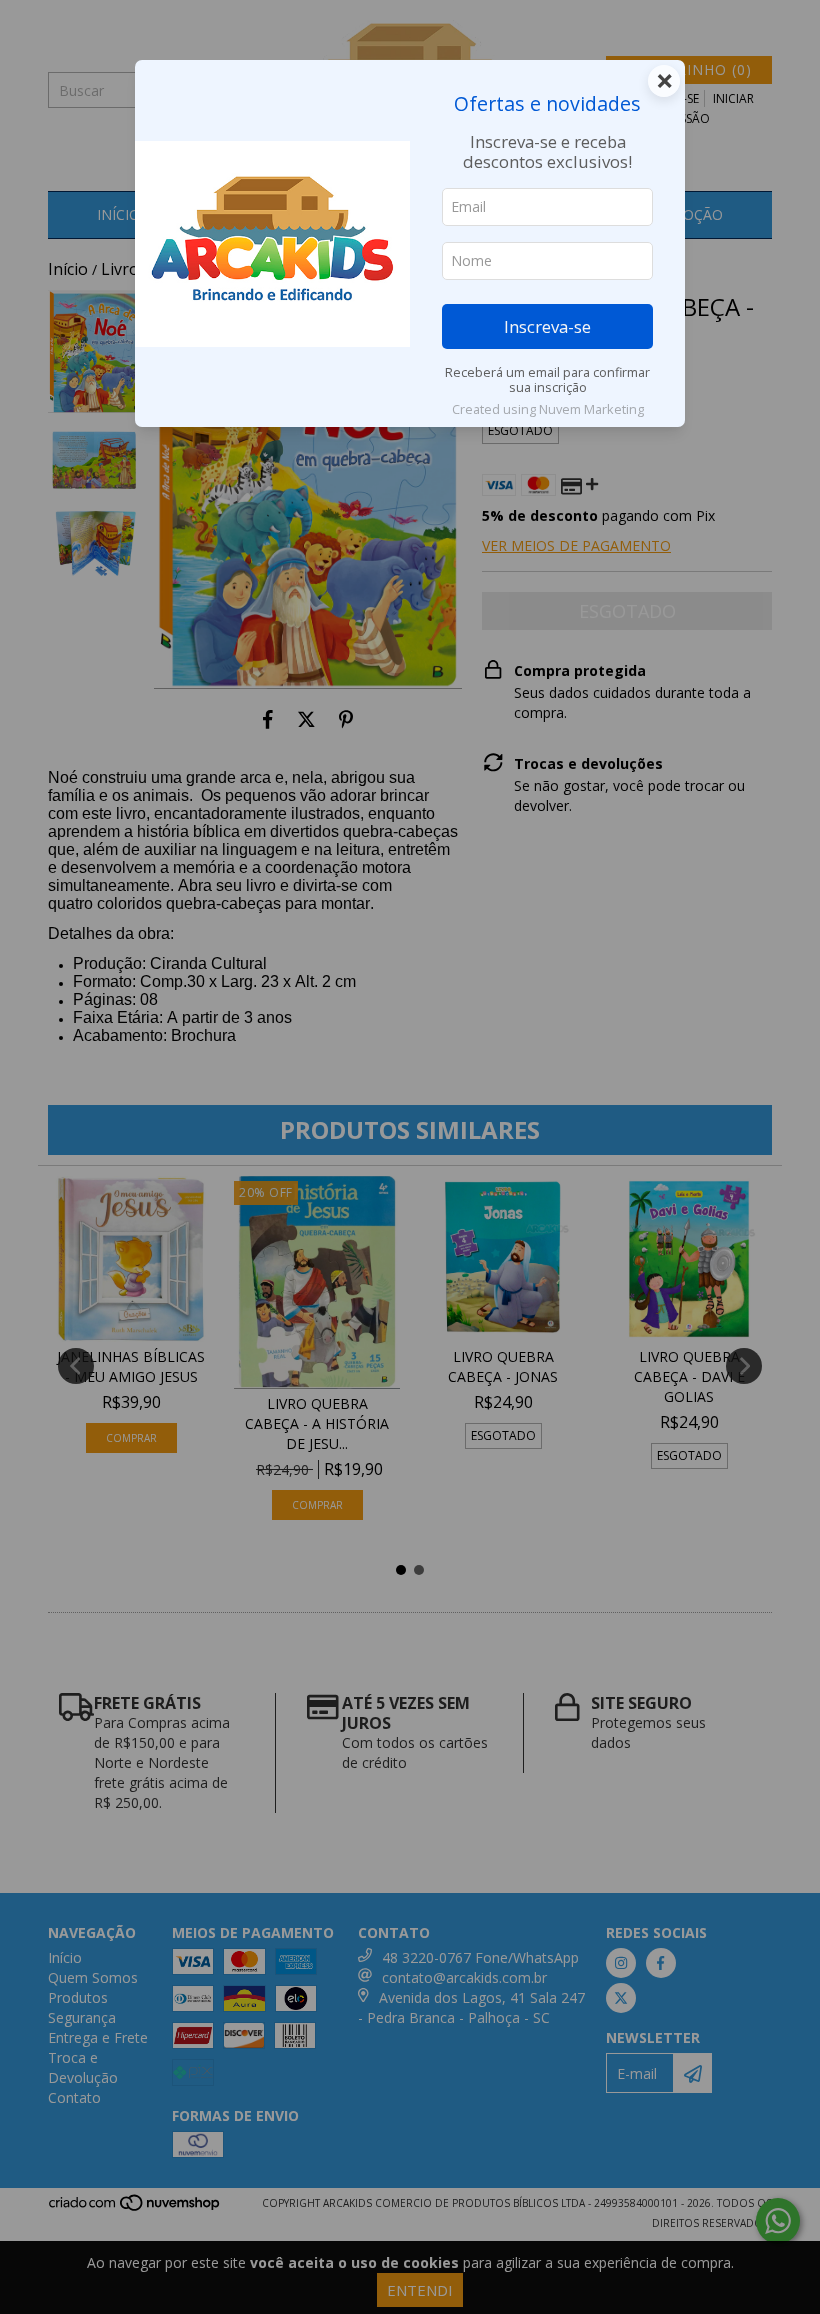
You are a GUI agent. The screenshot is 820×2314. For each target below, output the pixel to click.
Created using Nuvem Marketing (548, 409)
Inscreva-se (547, 326)
